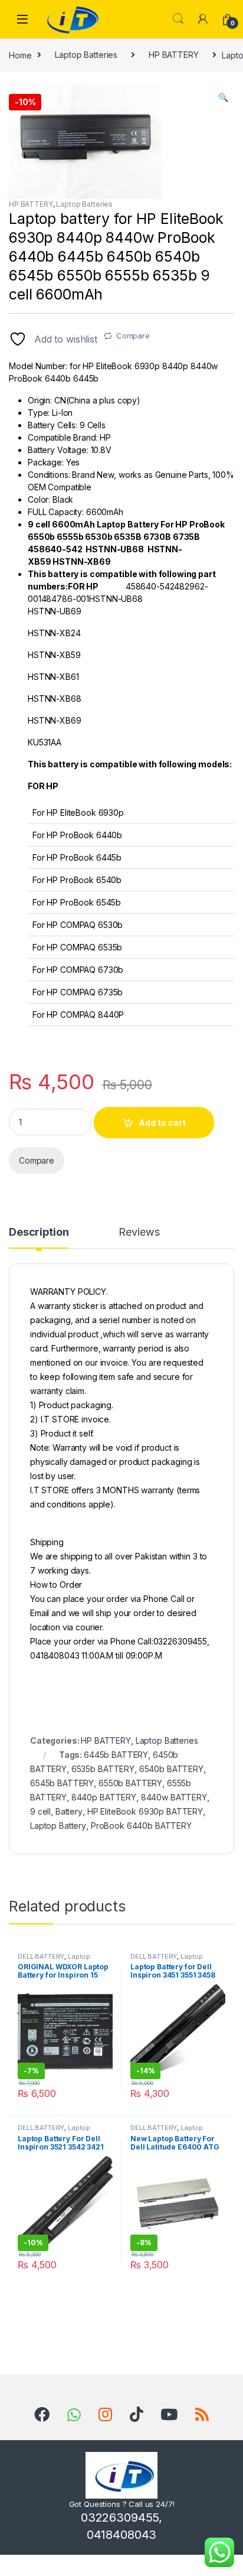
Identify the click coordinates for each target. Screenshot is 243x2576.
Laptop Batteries (86, 55)
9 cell (40, 1811)
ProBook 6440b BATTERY (141, 1826)
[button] (223, 97)
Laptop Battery (58, 1826)
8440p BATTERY (104, 1797)
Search (178, 19)
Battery (69, 1811)
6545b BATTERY (62, 1783)
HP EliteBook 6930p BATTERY (145, 1811)
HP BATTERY (174, 55)
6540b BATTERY (171, 1769)
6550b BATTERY (130, 1783)
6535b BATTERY (103, 1769)
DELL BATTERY (41, 1956)
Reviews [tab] (139, 1232)
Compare (133, 336)
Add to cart (162, 1123)
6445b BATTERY (116, 1755)
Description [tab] (39, 1232)
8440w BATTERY (174, 1797)
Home (20, 55)
